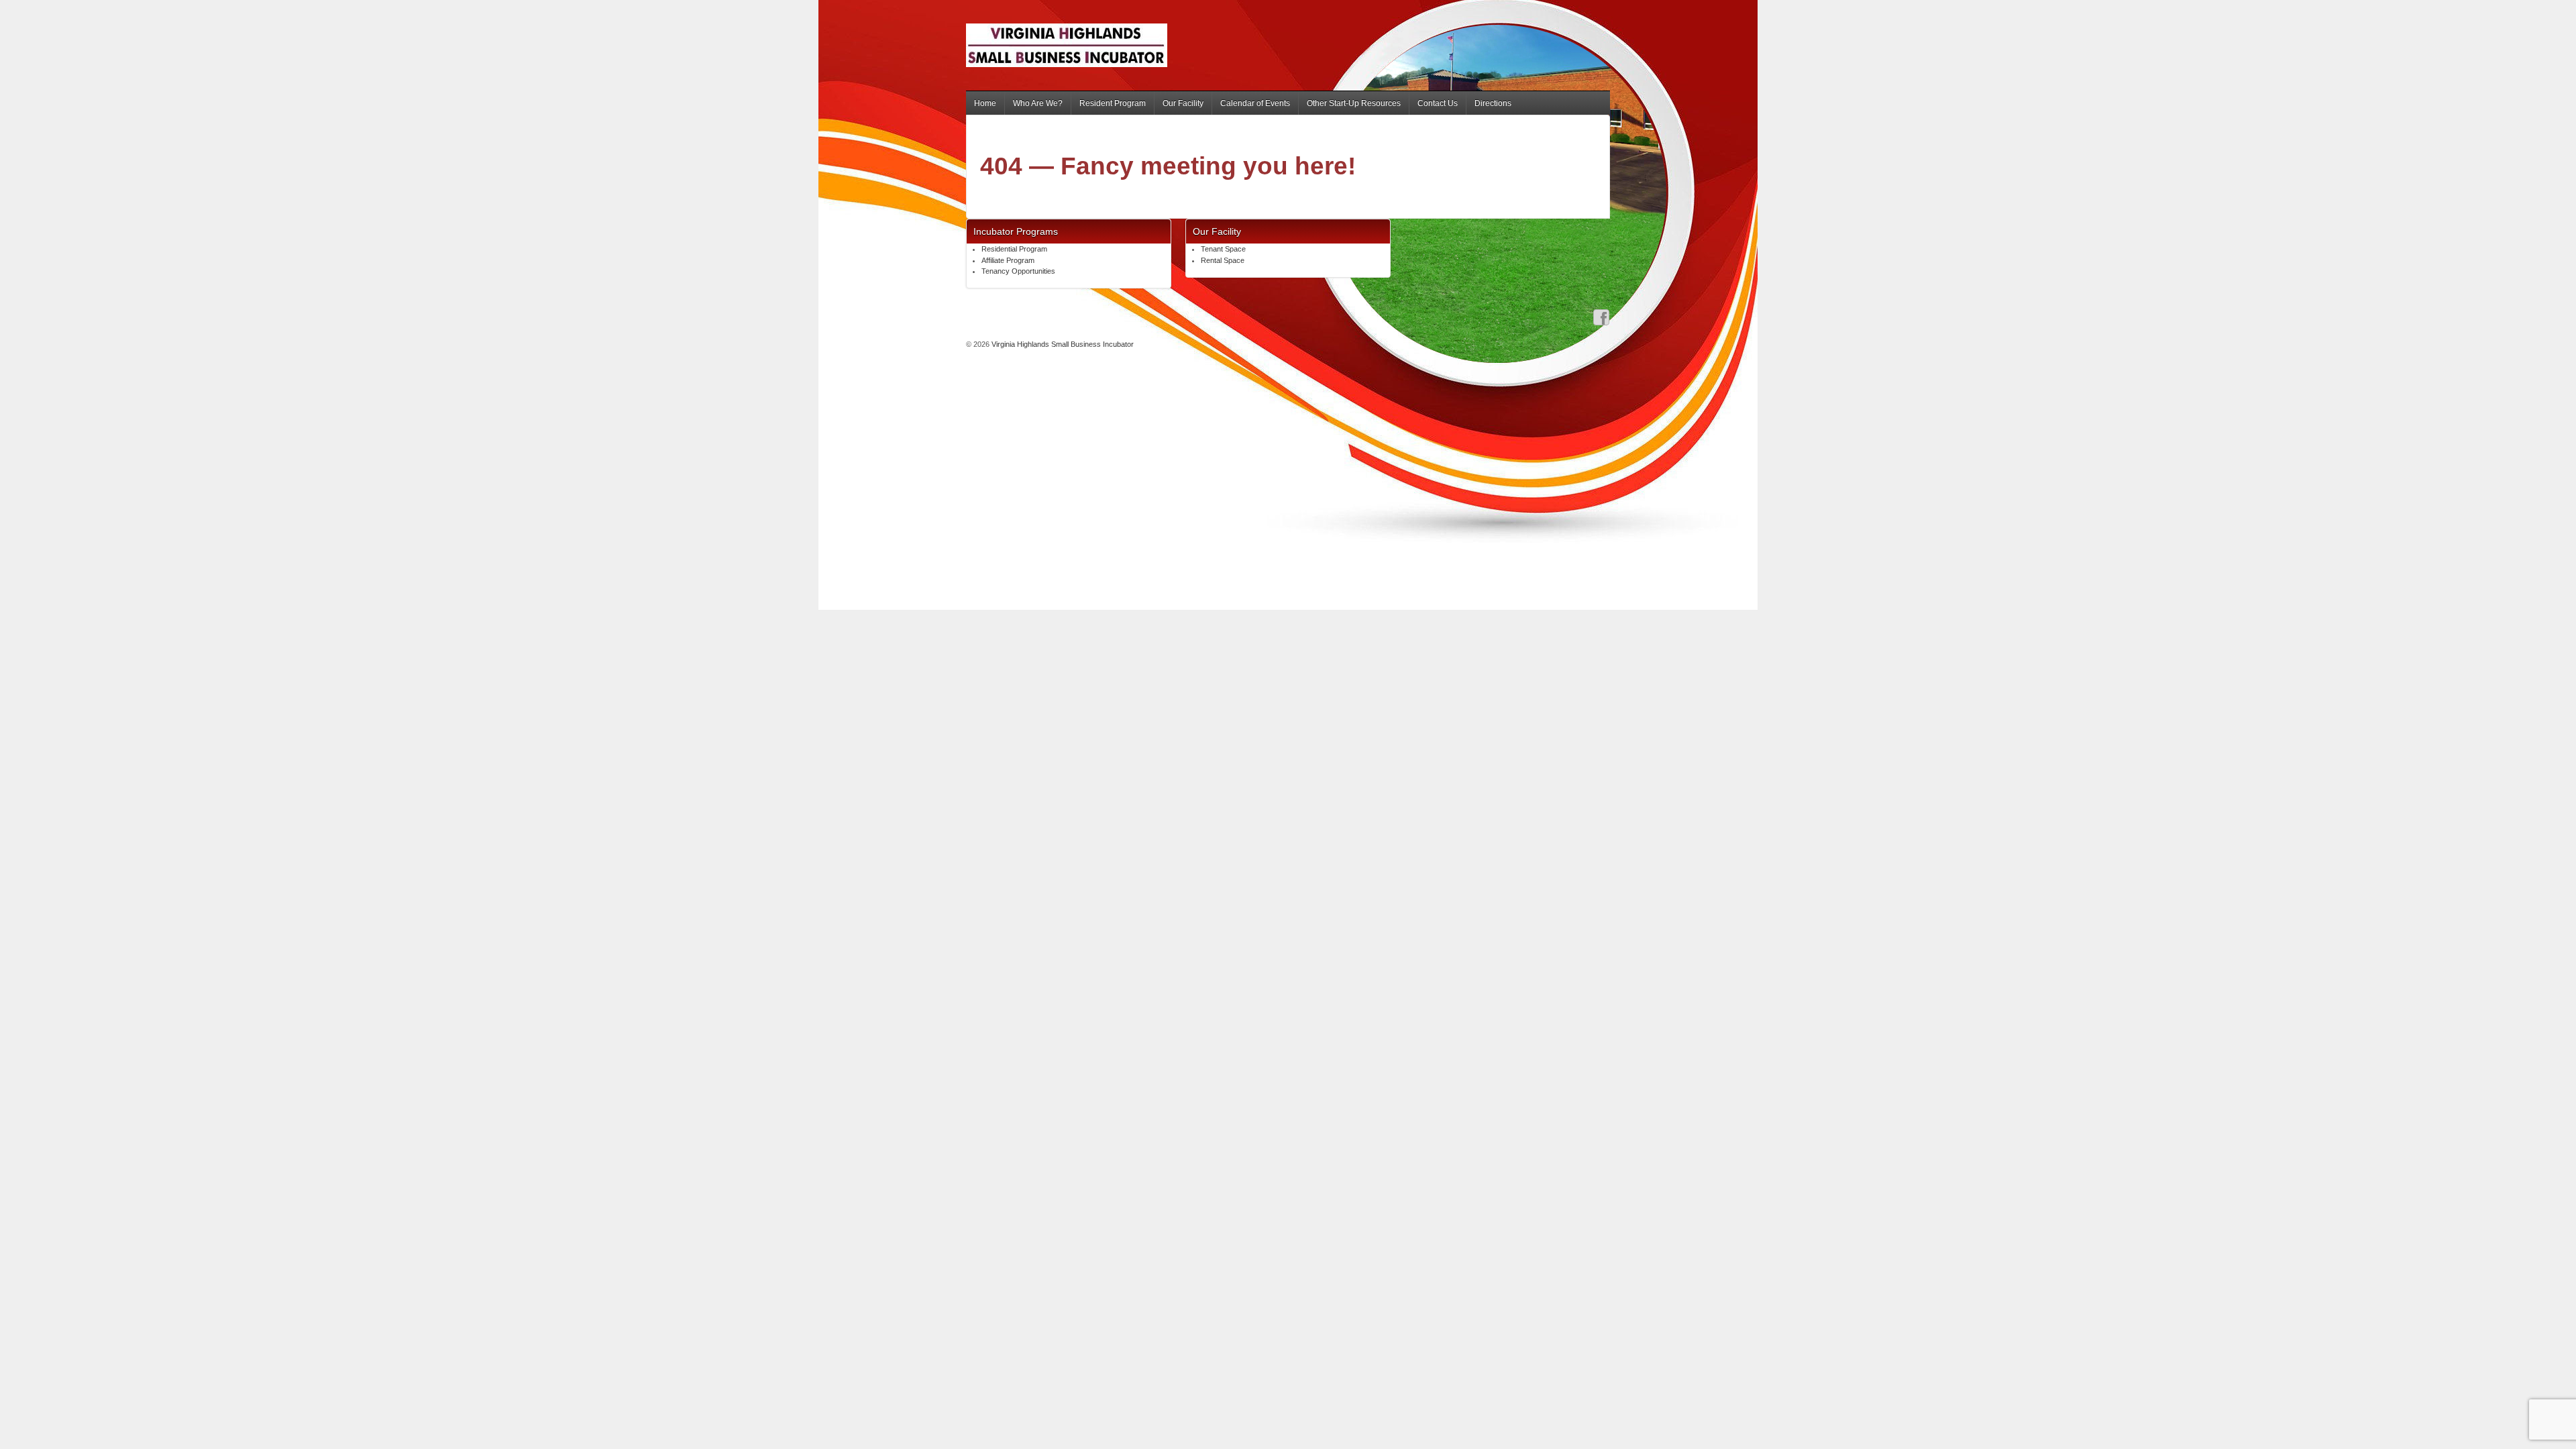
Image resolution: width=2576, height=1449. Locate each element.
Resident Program (1113, 103)
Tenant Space (1223, 249)
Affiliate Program (1008, 260)
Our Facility (1183, 103)
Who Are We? (1038, 103)
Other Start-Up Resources (1354, 103)
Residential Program (1014, 249)
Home (985, 103)
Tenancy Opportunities (1018, 271)
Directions (1493, 103)
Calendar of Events (1255, 103)
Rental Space (1223, 260)
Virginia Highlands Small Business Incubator (1062, 344)
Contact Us (1438, 103)
